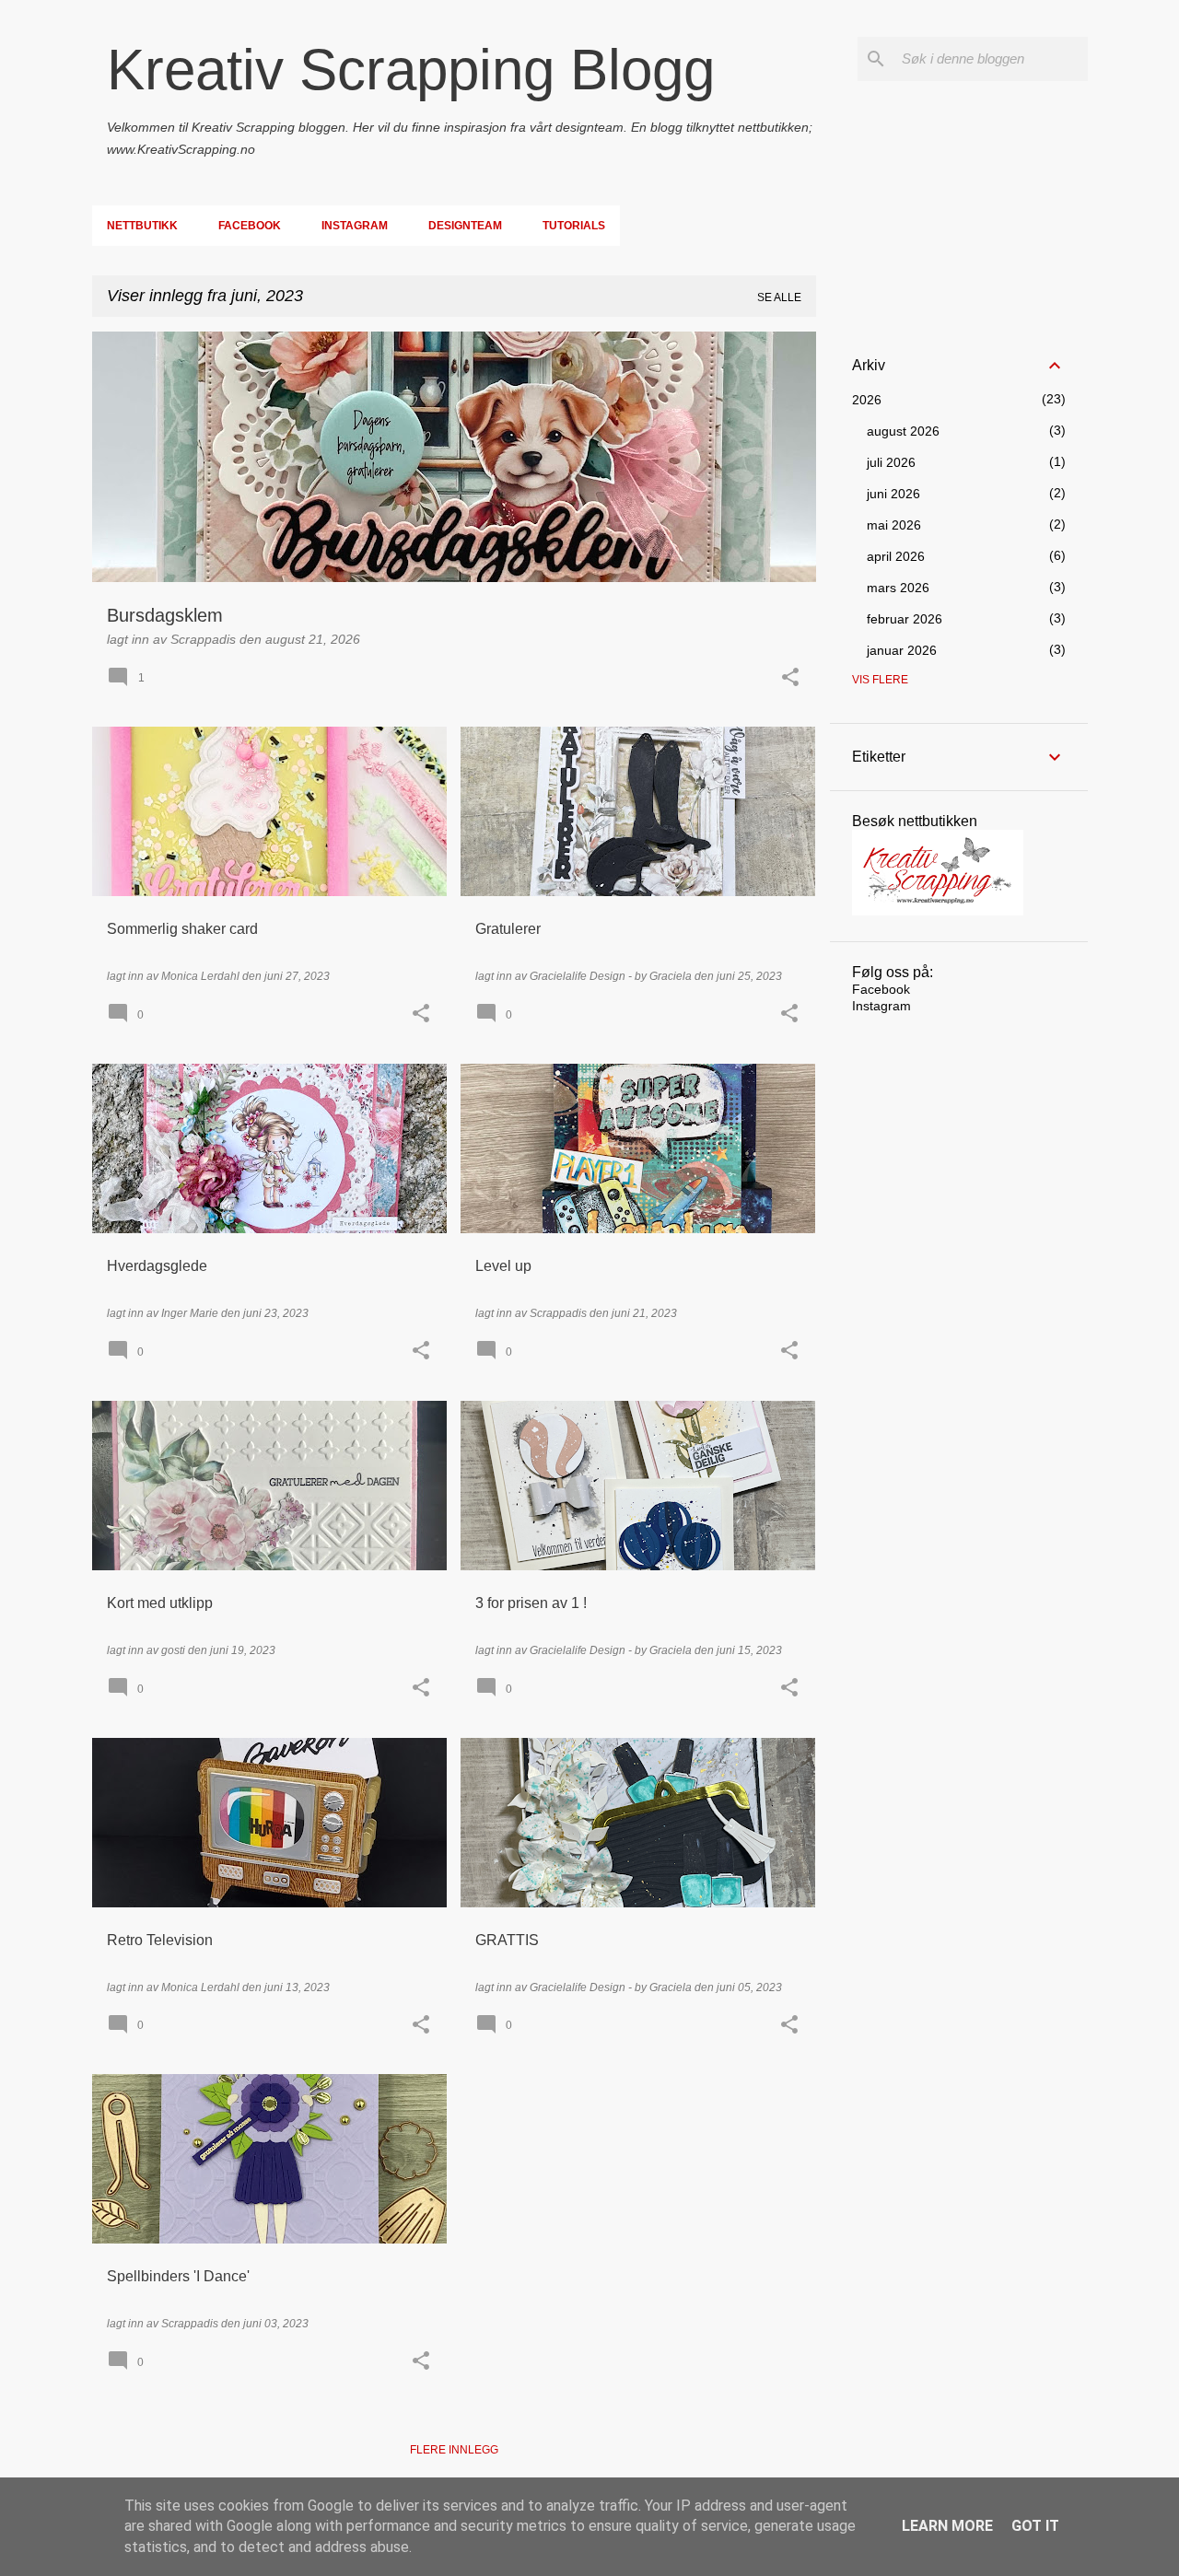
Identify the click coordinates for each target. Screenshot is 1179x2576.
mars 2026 (898, 588)
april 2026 (896, 556)
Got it (1035, 2526)
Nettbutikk (142, 226)
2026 (867, 400)
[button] (790, 678)
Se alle (779, 297)
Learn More (947, 2526)
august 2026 (903, 431)
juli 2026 (891, 462)
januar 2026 (902, 650)
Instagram (355, 226)
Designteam (465, 226)
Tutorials (574, 226)
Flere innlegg (454, 2450)
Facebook (250, 226)
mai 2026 (894, 525)
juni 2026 (893, 494)
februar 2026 (905, 619)
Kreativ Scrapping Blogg (411, 70)
